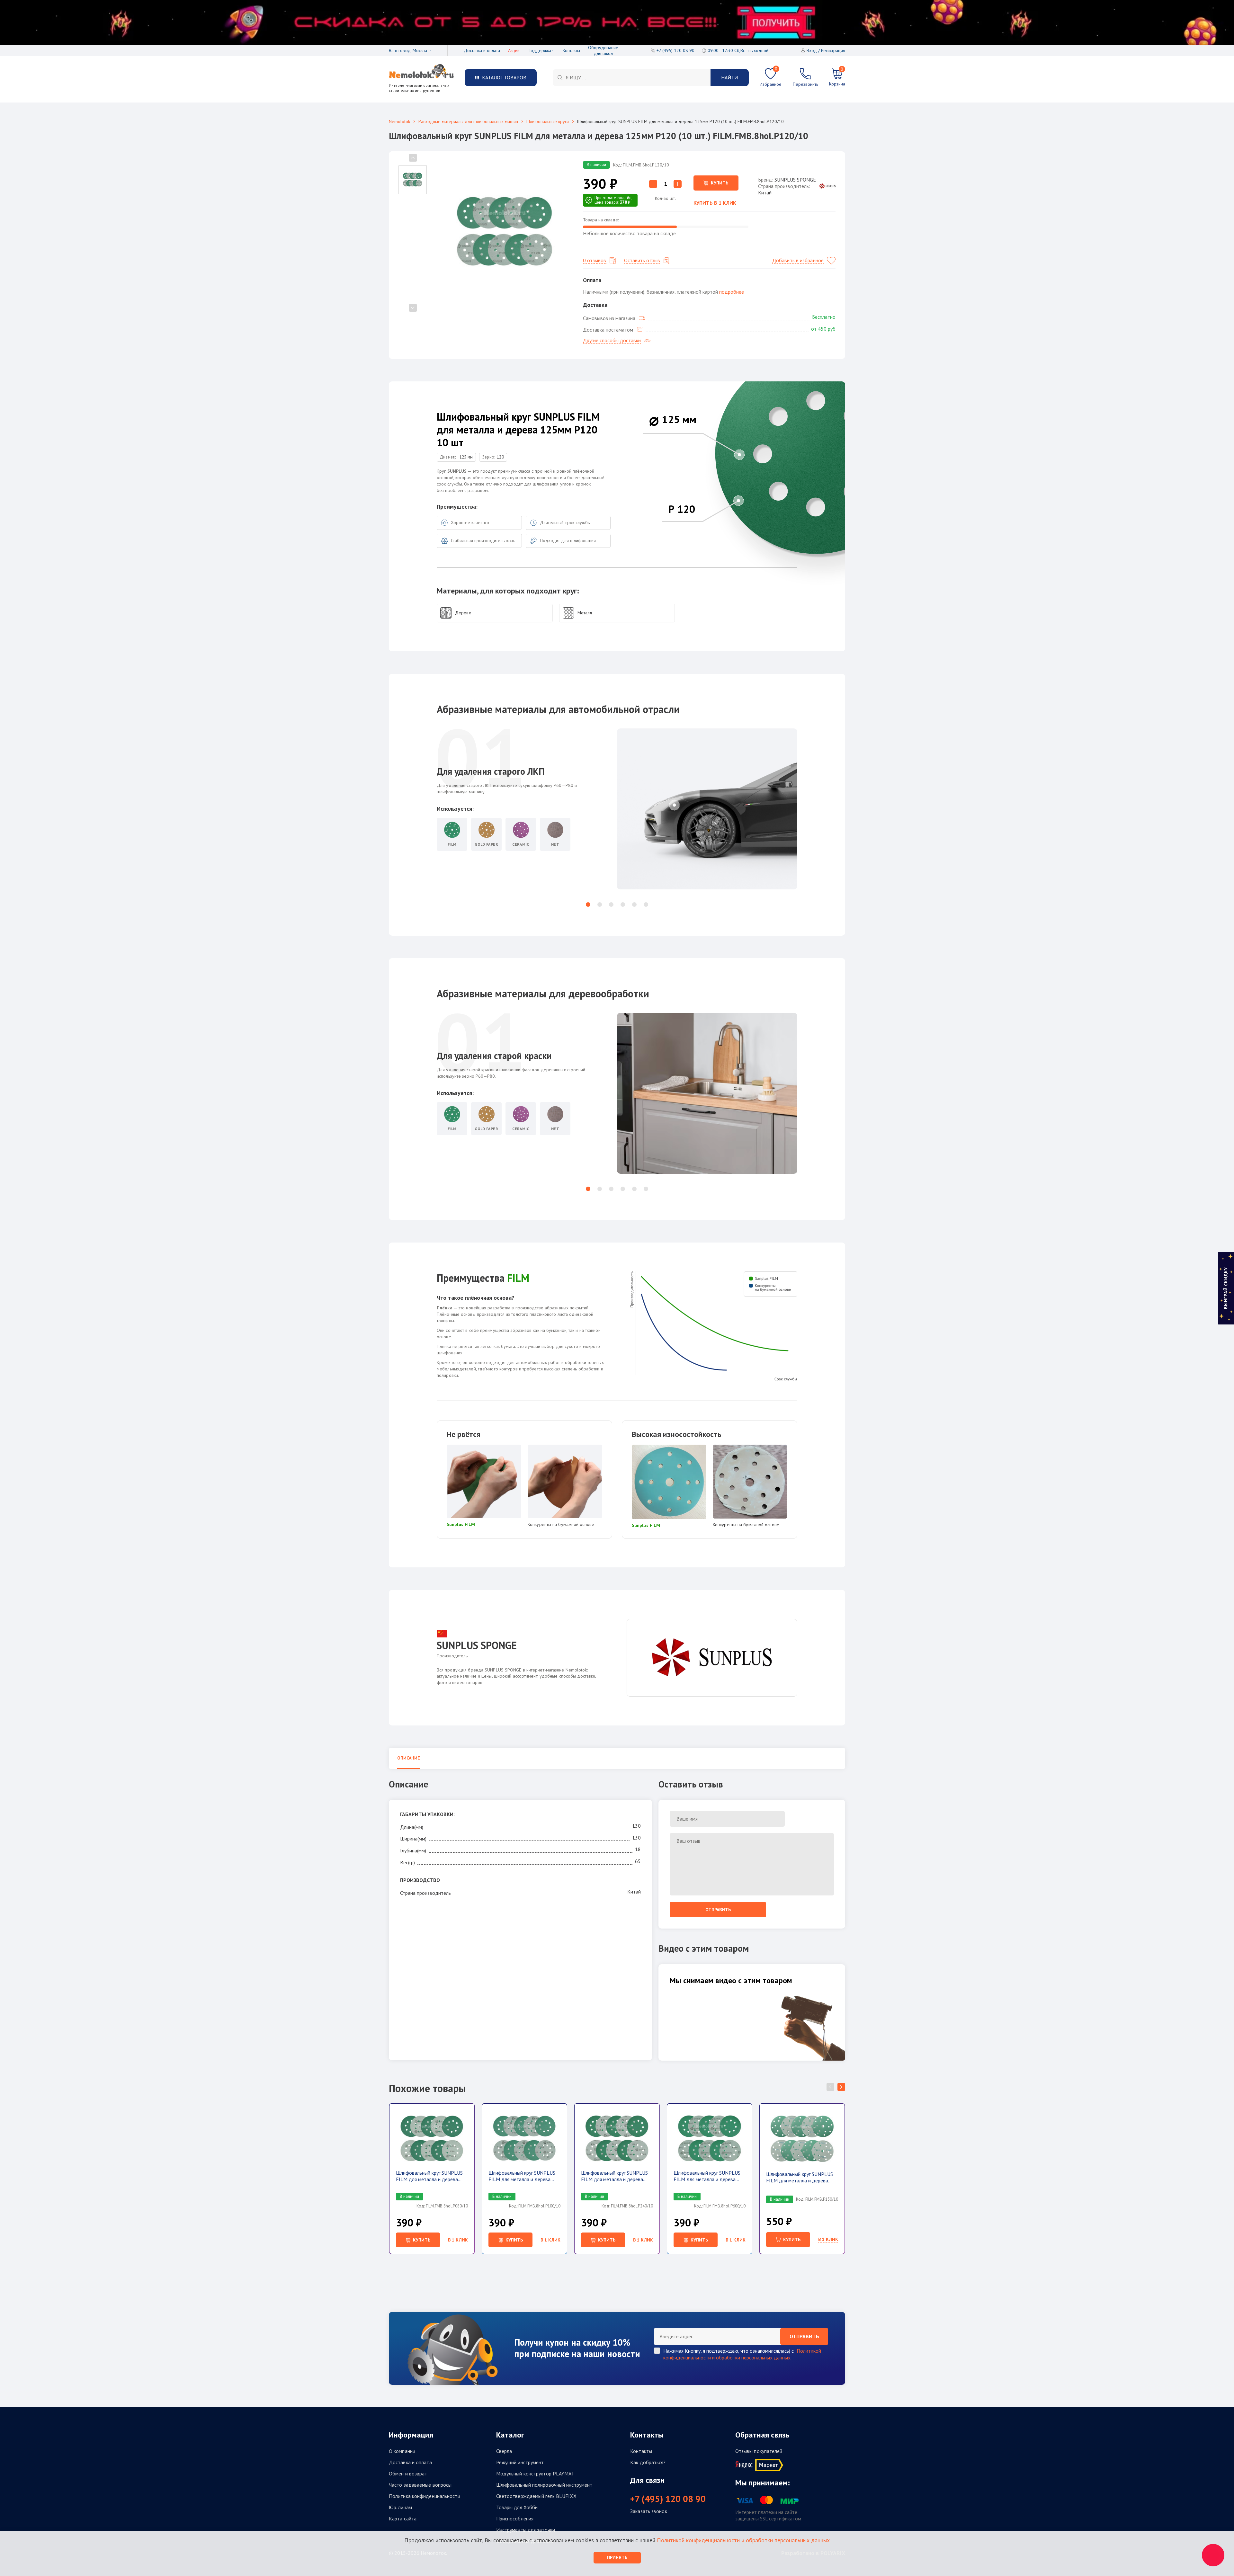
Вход (812, 50)
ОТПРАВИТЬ (804, 2336)
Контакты (571, 50)
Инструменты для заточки (526, 2530)
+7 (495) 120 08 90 (668, 2499)
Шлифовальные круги (548, 121)
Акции (514, 50)
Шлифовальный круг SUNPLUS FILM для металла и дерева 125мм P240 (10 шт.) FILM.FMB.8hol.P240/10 (614, 2176)
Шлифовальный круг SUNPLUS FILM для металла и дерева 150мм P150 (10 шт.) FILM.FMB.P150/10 (800, 2177)
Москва (420, 50)
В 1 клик (458, 2240)
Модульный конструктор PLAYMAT (535, 2473)
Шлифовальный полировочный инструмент (544, 2485)
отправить (718, 1910)
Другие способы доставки (612, 340)
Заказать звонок (649, 2511)
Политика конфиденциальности (425, 2496)
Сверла (504, 2451)
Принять (617, 2557)
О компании (402, 2451)
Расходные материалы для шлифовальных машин (468, 121)
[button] (588, 905)
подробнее (732, 292)
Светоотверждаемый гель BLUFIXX (536, 2496)
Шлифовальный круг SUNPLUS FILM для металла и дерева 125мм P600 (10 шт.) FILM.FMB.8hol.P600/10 (707, 2176)
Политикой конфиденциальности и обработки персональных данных (742, 2354)
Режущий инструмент (520, 2462)
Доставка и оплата (482, 50)
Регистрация (833, 50)
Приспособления (515, 2518)
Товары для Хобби (517, 2507)
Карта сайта (403, 2518)
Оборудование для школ (603, 50)
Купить (720, 183)
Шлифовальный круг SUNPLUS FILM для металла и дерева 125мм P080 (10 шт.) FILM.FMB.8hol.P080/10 (429, 2176)
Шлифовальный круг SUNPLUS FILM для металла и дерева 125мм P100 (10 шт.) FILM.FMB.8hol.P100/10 (522, 2176)
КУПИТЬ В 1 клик (715, 203)
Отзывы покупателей (759, 2451)
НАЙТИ (729, 77)
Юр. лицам (400, 2507)
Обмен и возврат (408, 2473)
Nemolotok (399, 121)
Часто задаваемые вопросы (420, 2485)
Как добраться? (648, 2462)
